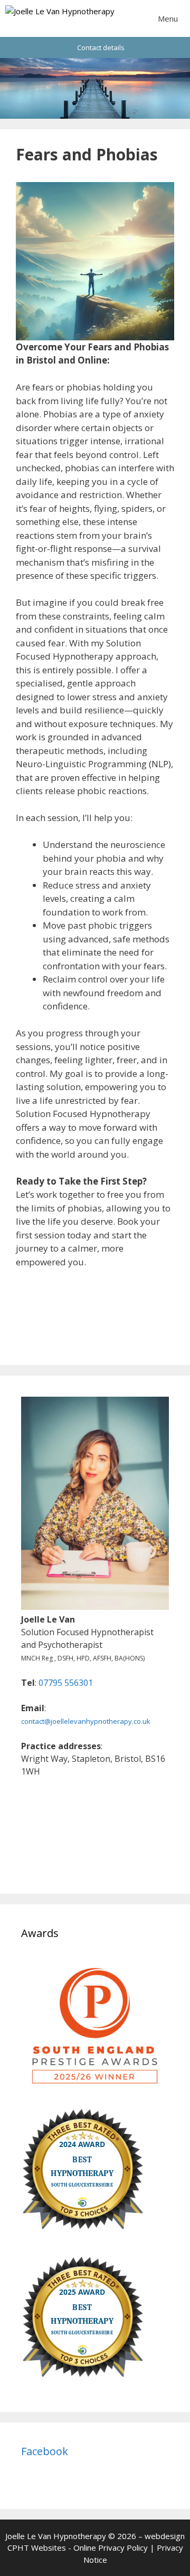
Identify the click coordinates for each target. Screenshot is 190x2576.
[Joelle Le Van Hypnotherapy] (60, 18)
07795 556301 (66, 1683)
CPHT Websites (37, 2548)
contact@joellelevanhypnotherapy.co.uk (86, 1721)
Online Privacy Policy (111, 2548)
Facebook (45, 2451)
